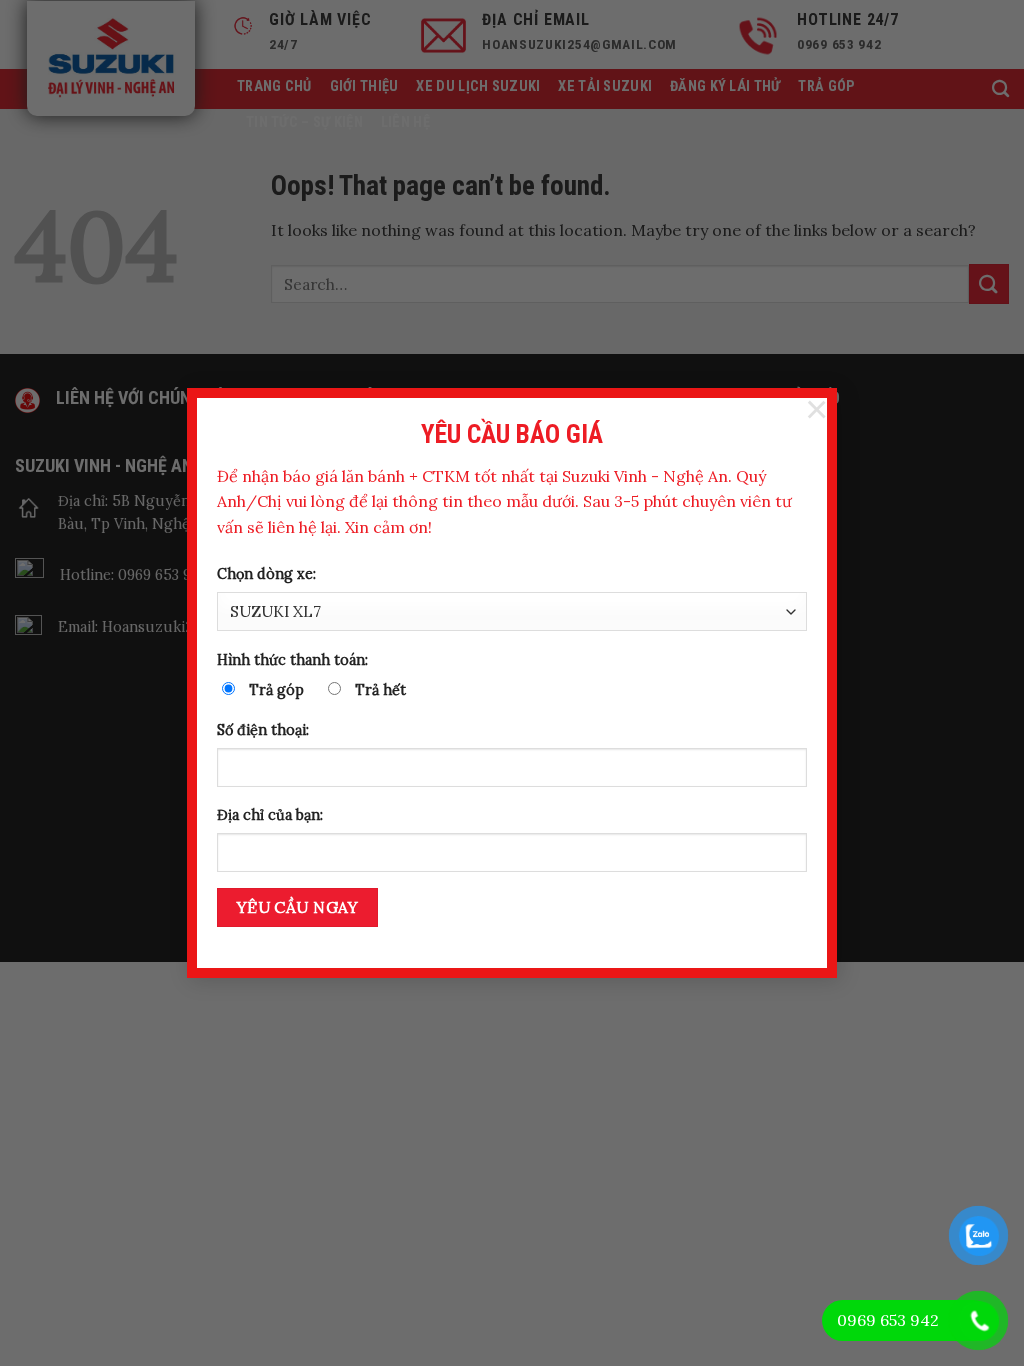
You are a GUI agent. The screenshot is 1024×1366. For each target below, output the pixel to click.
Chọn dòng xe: (266, 574)
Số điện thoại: (263, 730)
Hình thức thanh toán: (292, 660)
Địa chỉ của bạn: (270, 815)
